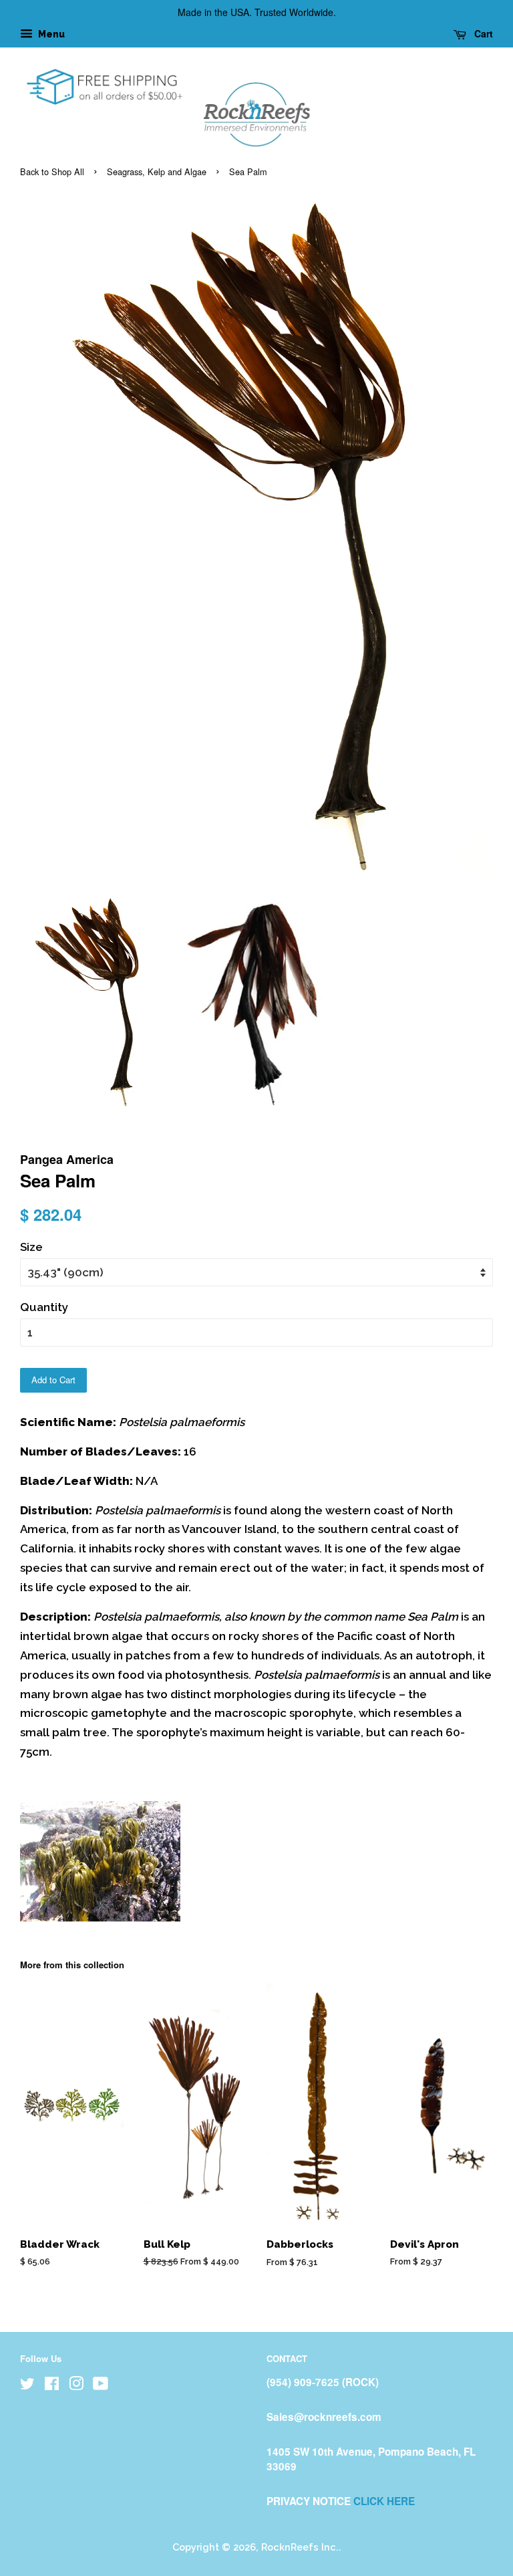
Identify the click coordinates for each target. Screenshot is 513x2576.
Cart (482, 33)
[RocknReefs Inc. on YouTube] (101, 2386)
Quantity (44, 1307)
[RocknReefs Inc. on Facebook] (52, 2386)
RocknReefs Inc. (300, 2547)
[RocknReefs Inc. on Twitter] (27, 2386)
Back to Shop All (52, 171)
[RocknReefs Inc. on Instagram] (76, 2386)
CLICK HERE (384, 2501)
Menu (50, 34)
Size (31, 1247)
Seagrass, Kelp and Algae (157, 171)
